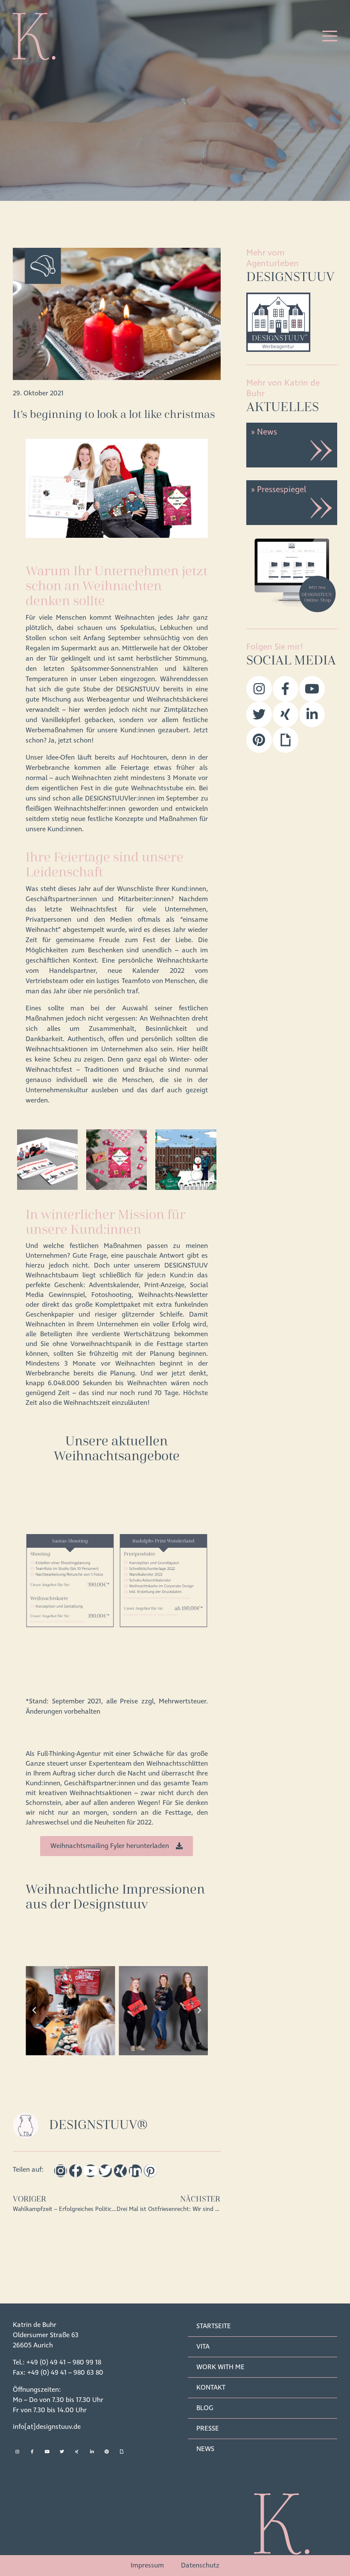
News (205, 2449)
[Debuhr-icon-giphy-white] (122, 2451)
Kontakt (211, 2387)
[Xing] (120, 2171)
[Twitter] (105, 2171)
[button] (35, 1581)
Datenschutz (200, 2565)
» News (264, 432)
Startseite (214, 2326)
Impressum (147, 2565)
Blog (205, 2408)
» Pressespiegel (279, 490)
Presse (208, 2428)
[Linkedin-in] (135, 2171)
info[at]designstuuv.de (47, 2427)
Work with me (220, 2367)
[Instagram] (61, 2171)
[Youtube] (90, 2171)
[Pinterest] (150, 2171)
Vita (203, 2347)
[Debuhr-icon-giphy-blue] (286, 740)
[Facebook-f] (76, 2171)
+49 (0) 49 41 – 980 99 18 (64, 2362)
